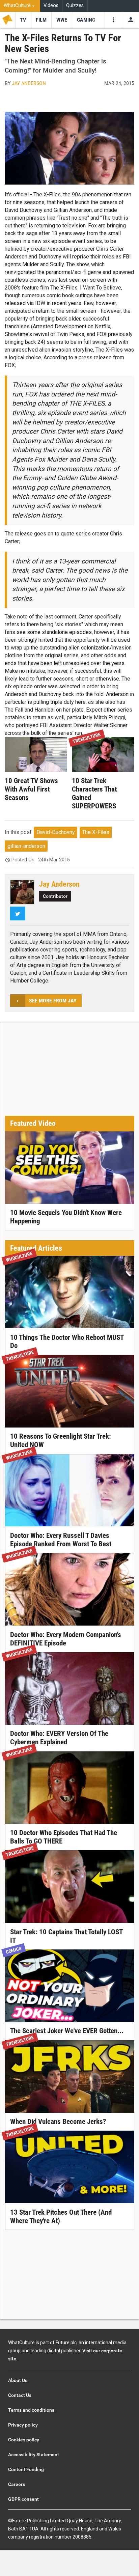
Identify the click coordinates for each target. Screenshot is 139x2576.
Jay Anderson (29, 83)
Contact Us (20, 2395)
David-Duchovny (56, 832)
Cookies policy (24, 2440)
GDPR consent (23, 2499)
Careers (17, 2484)
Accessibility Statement (34, 2455)
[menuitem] (20, 6)
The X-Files (96, 832)
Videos (51, 6)
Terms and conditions (31, 2410)
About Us (18, 2380)
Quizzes (75, 6)
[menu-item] (23, 20)
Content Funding (26, 2469)
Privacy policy (23, 2425)
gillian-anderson (26, 846)
